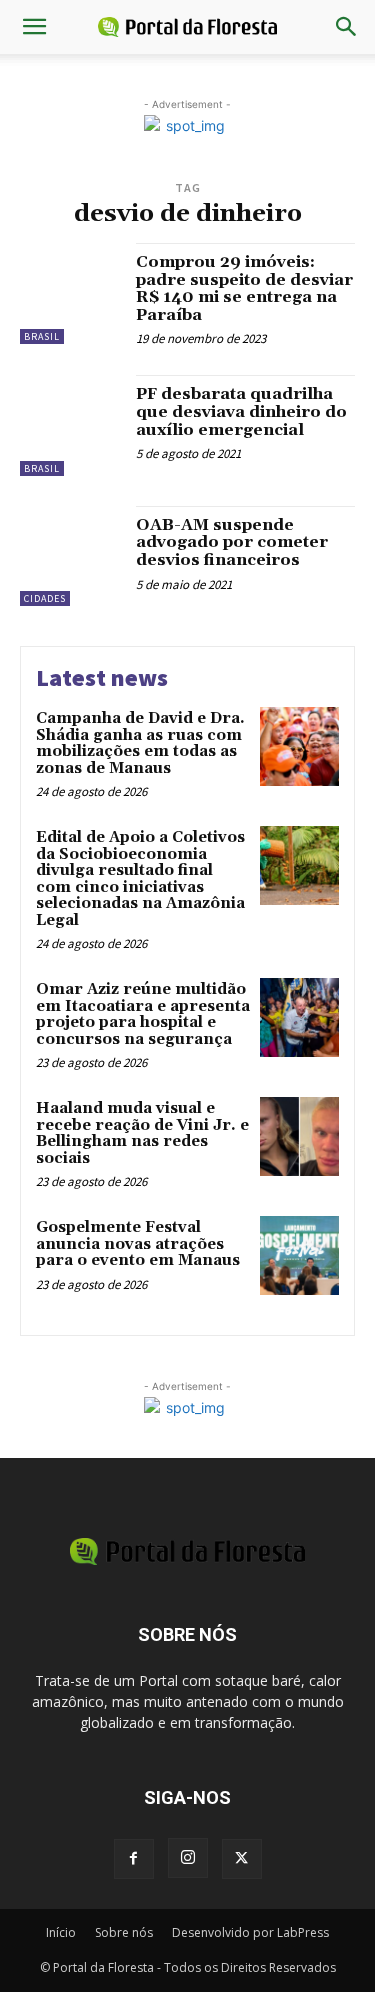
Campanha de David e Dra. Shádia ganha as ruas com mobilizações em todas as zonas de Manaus (140, 743)
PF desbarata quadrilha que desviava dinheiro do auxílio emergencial (241, 411)
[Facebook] (134, 1859)
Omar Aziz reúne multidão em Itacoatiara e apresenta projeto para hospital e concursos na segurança (143, 1014)
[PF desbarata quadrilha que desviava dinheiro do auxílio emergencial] (70, 425)
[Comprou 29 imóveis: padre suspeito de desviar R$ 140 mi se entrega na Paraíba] (70, 293)
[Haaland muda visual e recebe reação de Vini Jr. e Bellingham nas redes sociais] (299, 1136)
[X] (242, 1859)
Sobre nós (124, 1932)
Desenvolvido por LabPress (250, 1932)
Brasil (42, 336)
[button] (34, 27)
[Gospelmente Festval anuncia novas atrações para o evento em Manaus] (299, 1255)
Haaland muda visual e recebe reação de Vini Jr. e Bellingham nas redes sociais (142, 1133)
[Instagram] (188, 1858)
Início (61, 1932)
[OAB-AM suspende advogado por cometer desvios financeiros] (70, 556)
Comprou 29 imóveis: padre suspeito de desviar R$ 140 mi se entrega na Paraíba (244, 288)
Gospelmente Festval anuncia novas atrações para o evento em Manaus (138, 1244)
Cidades (45, 598)
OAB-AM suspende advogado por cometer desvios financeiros (232, 542)
